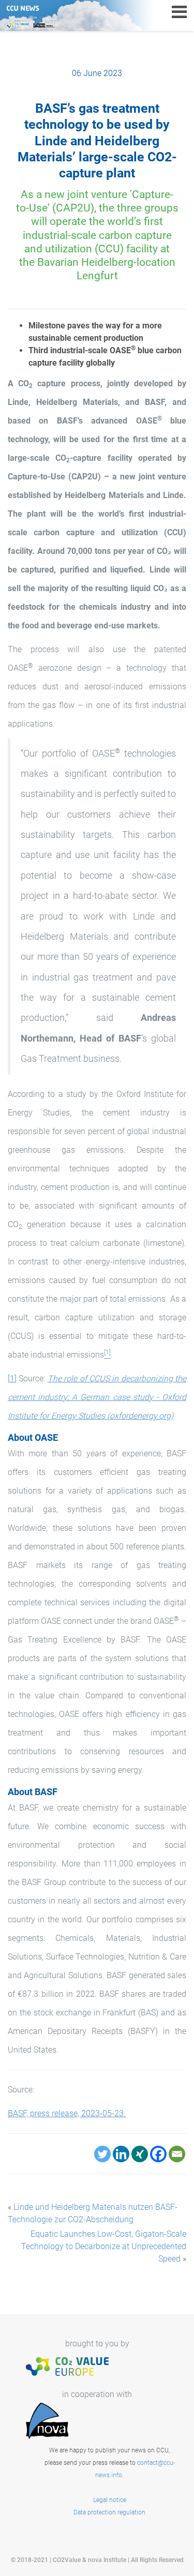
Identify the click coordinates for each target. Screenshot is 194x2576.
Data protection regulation (109, 2512)
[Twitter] (102, 2154)
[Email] (177, 2154)
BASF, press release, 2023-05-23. (67, 2113)
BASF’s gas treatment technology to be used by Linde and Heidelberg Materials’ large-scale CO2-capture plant (97, 141)
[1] (12, 1379)
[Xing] (140, 2154)
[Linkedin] (121, 2154)
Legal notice (110, 2500)
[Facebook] (158, 2154)
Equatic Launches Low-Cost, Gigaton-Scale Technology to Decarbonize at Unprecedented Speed (104, 2246)
